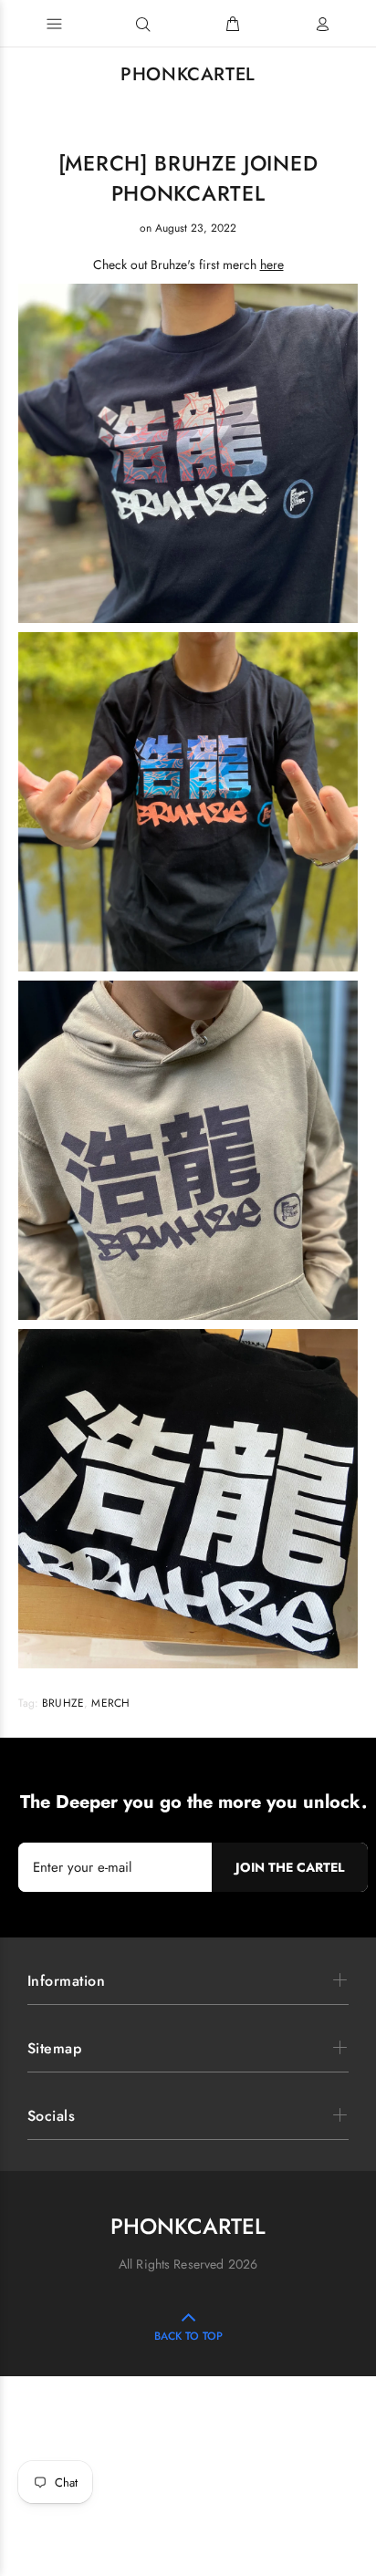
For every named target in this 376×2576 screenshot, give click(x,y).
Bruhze (63, 1703)
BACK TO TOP (188, 2336)
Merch (110, 1703)
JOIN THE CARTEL (290, 1867)
